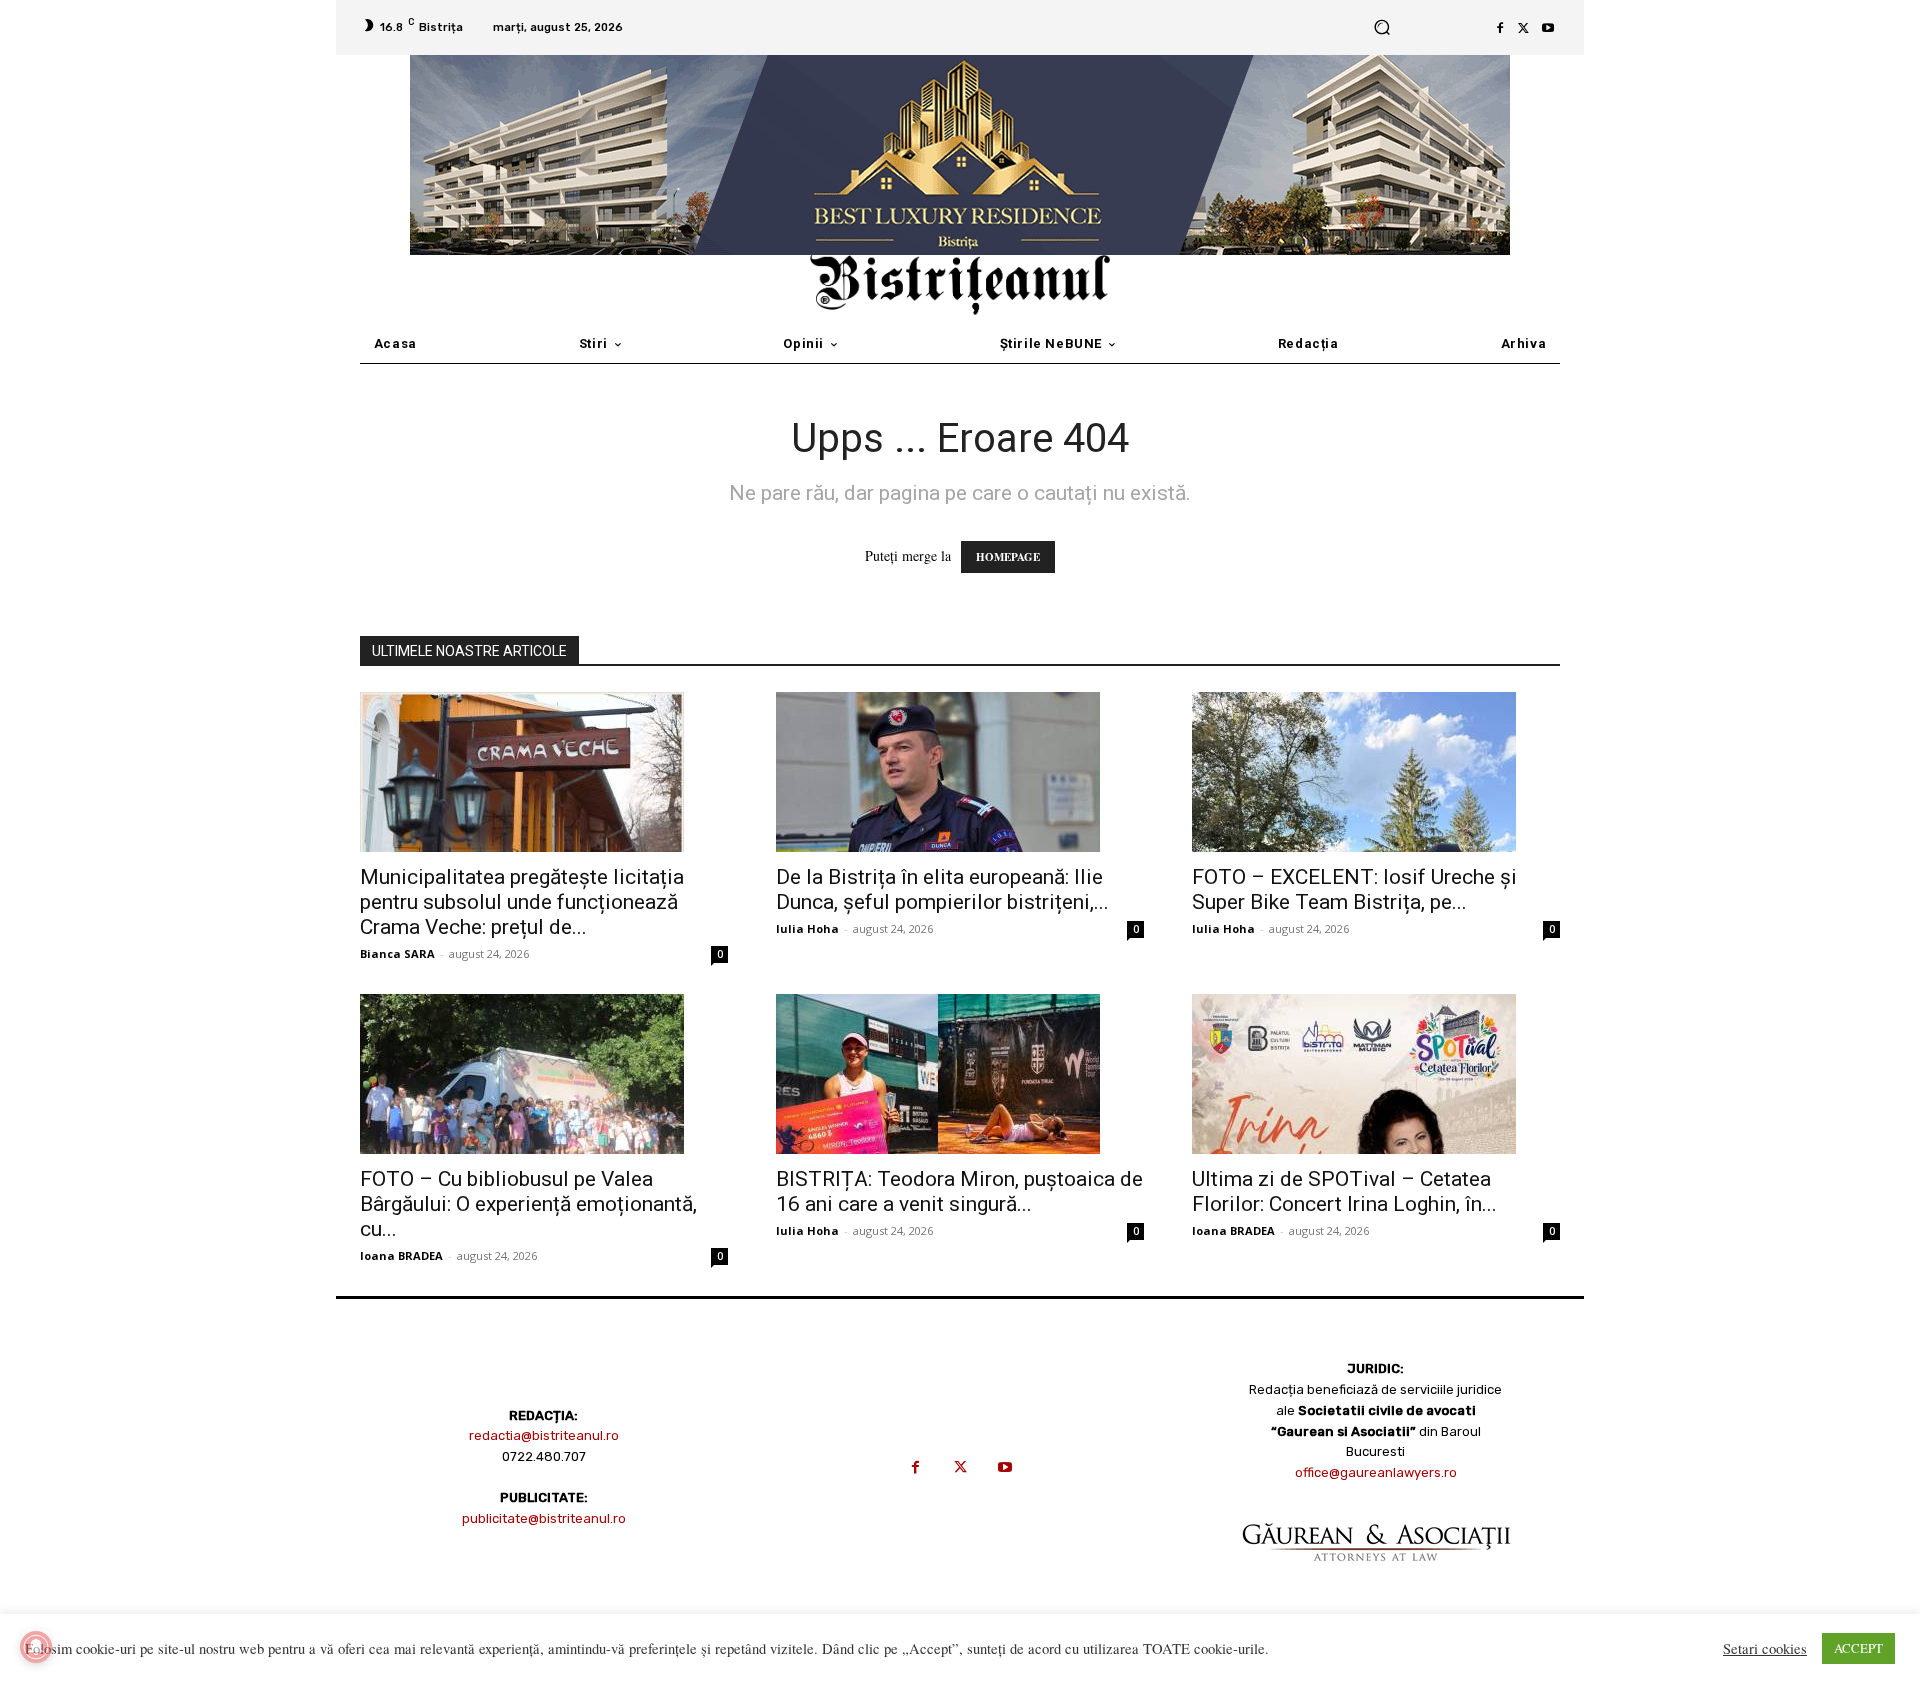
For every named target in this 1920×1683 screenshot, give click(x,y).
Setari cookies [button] (1765, 1649)
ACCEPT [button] (1858, 1648)
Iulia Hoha (807, 928)
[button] (1381, 27)
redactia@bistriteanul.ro (544, 1435)
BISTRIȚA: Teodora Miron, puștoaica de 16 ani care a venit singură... (959, 1191)
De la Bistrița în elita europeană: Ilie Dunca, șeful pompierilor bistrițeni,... (942, 889)
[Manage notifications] (36, 1647)
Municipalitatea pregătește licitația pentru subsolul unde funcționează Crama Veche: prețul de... (522, 902)
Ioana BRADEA (401, 1255)
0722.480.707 (544, 1456)
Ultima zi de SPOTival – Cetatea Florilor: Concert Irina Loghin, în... (1344, 1191)
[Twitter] (1524, 28)
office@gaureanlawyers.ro (1376, 1472)
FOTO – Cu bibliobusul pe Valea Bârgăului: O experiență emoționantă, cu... (528, 1204)
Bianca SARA (397, 953)
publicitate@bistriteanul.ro (544, 1518)
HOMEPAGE (1008, 557)
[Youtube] (1548, 28)
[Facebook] (1500, 28)
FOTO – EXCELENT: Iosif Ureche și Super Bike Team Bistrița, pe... (1354, 889)
